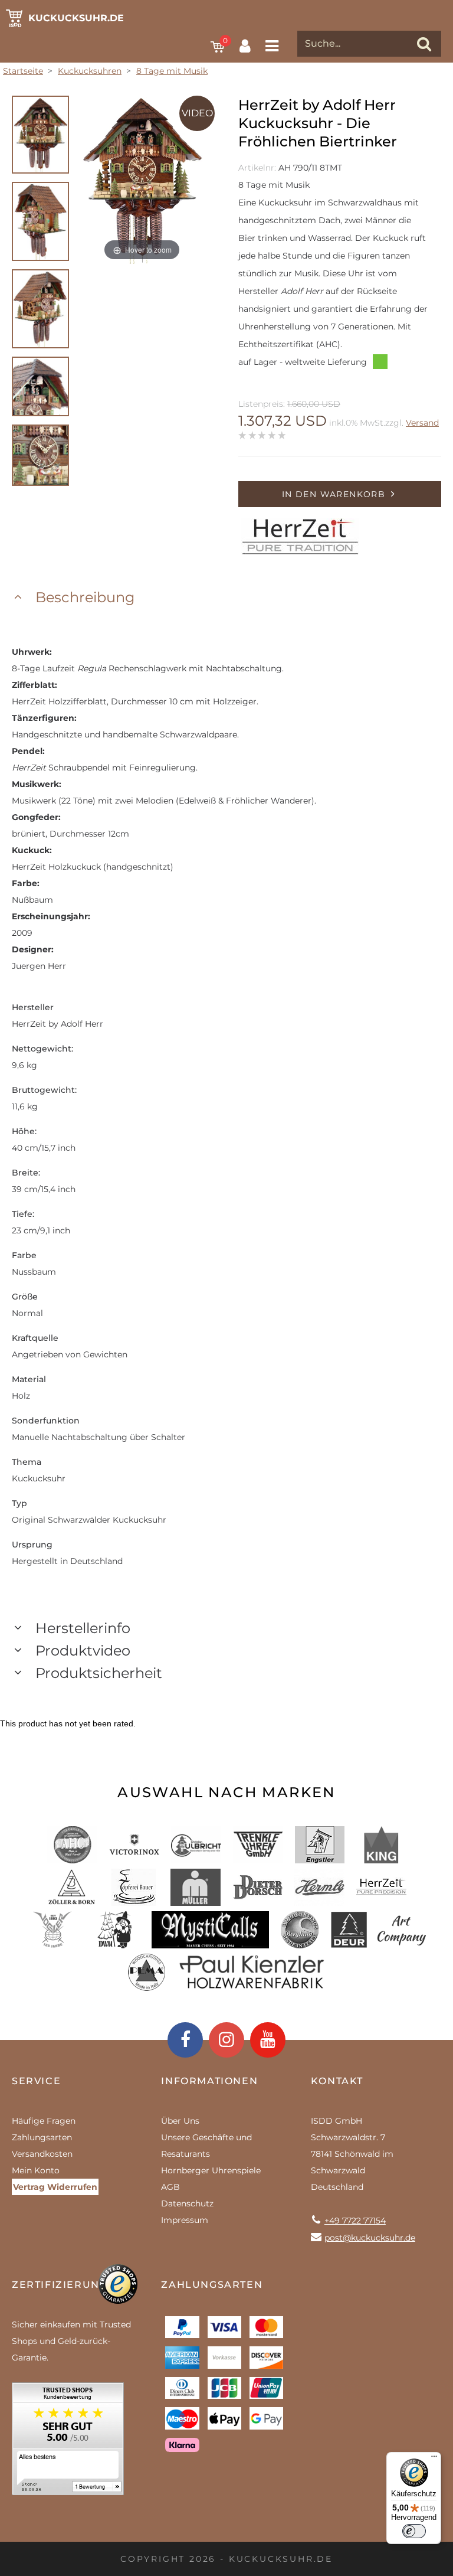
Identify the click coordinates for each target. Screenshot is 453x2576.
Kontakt (337, 2081)
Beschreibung (85, 597)
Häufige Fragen (44, 2121)
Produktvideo (83, 1651)
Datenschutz (187, 2203)
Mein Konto (36, 2170)
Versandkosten (42, 2154)
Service (36, 2081)
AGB (170, 2187)
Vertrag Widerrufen (55, 2187)
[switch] (414, 2531)
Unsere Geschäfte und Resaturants (206, 2146)
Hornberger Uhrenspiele (211, 2170)
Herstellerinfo (83, 1628)
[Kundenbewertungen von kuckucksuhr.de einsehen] (68, 2443)
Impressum (185, 2220)
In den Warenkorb (334, 494)
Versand (422, 423)
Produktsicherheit (99, 1673)
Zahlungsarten (42, 2137)
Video (197, 113)
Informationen (209, 2081)
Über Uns (180, 2121)
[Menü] (434, 2459)
